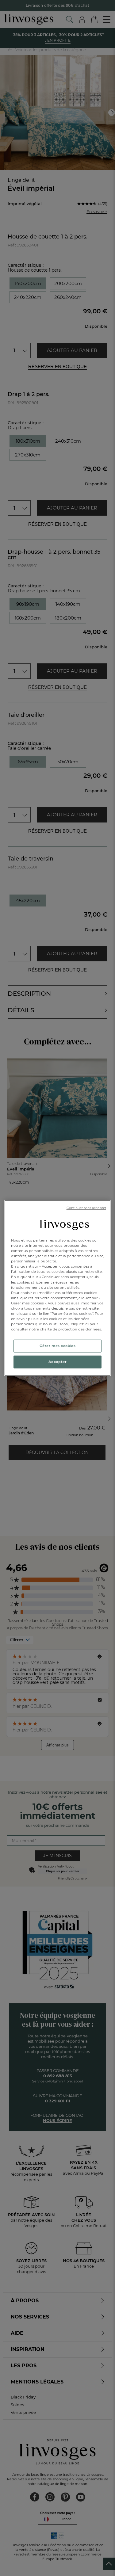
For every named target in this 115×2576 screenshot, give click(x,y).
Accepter (58, 1362)
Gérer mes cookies (58, 1346)
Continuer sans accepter (86, 1208)
